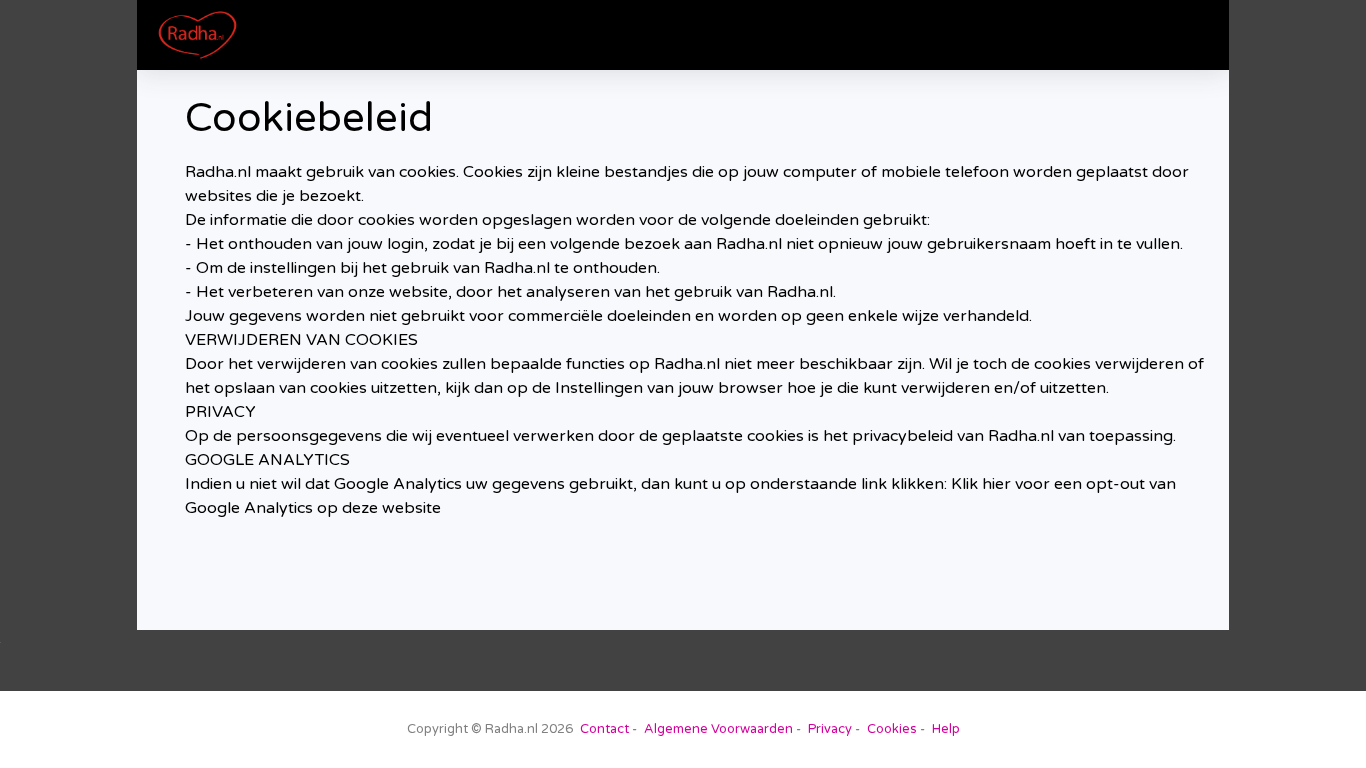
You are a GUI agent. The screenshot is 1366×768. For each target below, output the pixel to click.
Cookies (892, 729)
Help (946, 729)
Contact (604, 729)
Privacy (830, 729)
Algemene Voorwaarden (718, 729)
